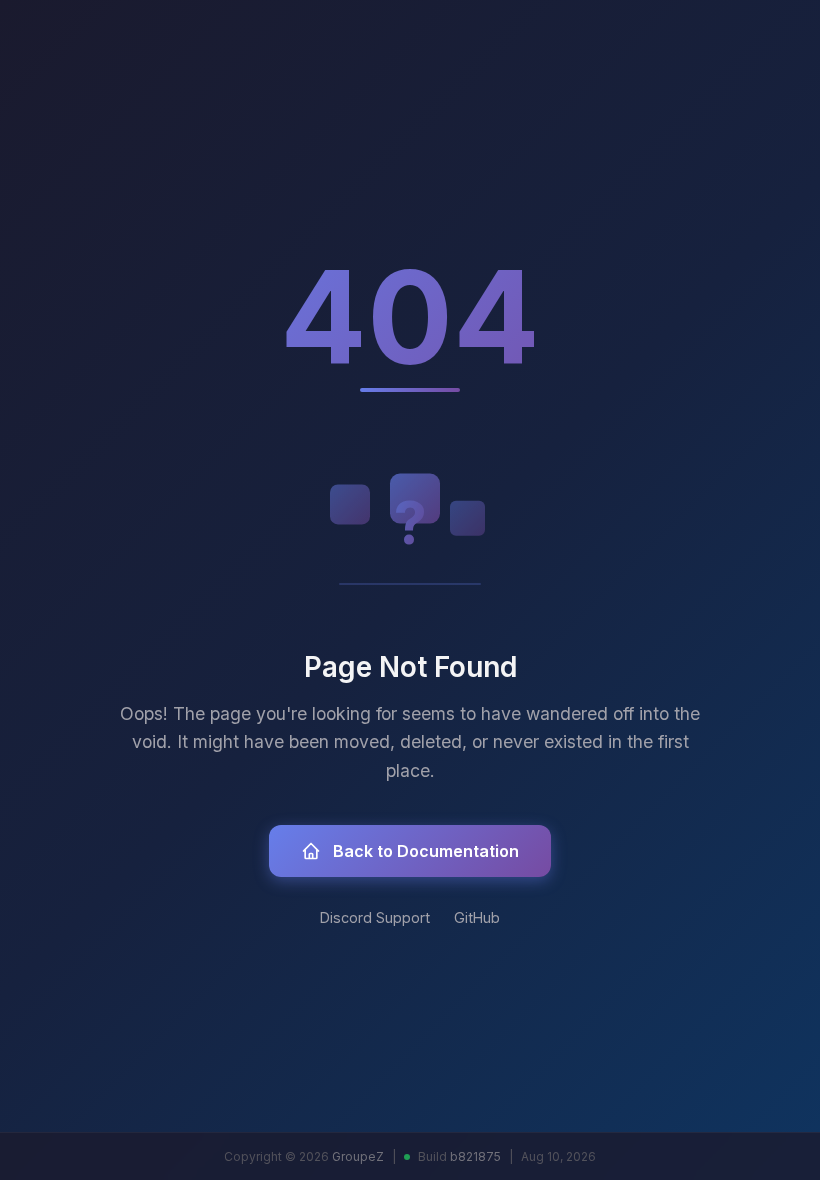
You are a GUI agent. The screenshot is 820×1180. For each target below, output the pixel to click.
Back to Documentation (426, 851)
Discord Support (375, 917)
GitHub (477, 917)
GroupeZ (358, 1156)
